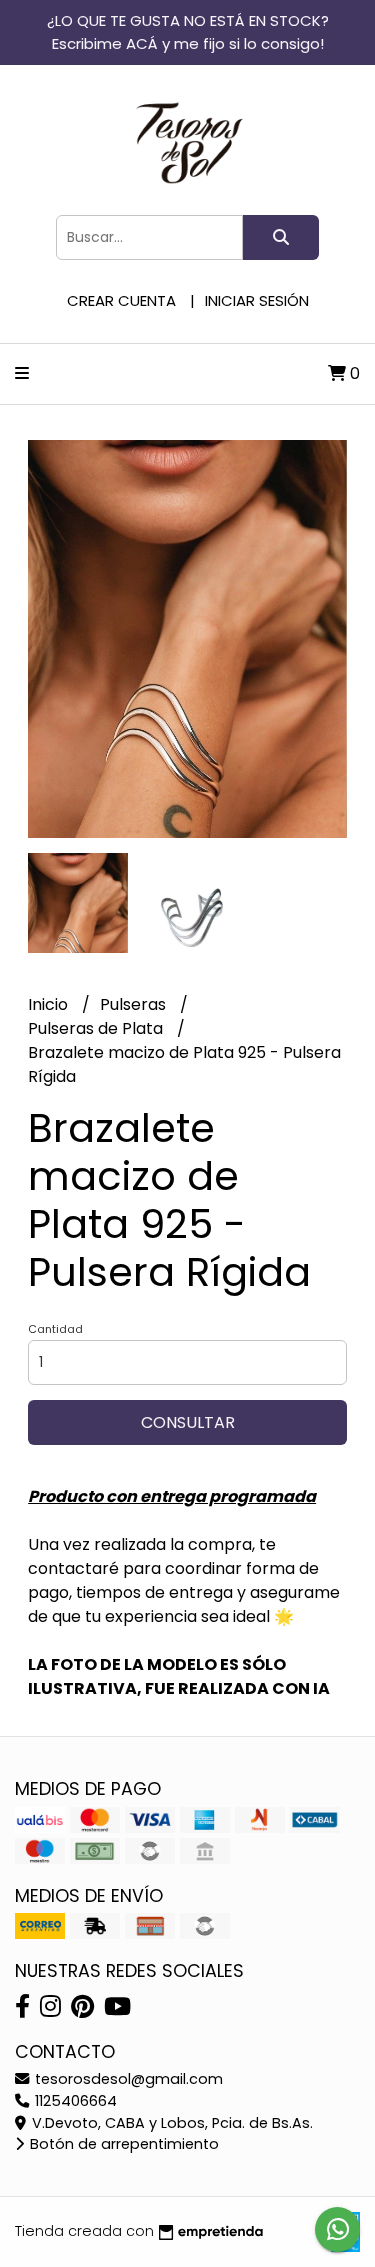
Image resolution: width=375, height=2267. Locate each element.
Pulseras (135, 1004)
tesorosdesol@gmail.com (127, 2079)
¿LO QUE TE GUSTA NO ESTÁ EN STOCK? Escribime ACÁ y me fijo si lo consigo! (188, 32)
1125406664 (74, 2101)
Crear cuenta (121, 300)
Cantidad (55, 1329)
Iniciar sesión (257, 300)
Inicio (50, 1004)
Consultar (188, 1422)
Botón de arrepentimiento (122, 2144)
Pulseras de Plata (97, 1028)
